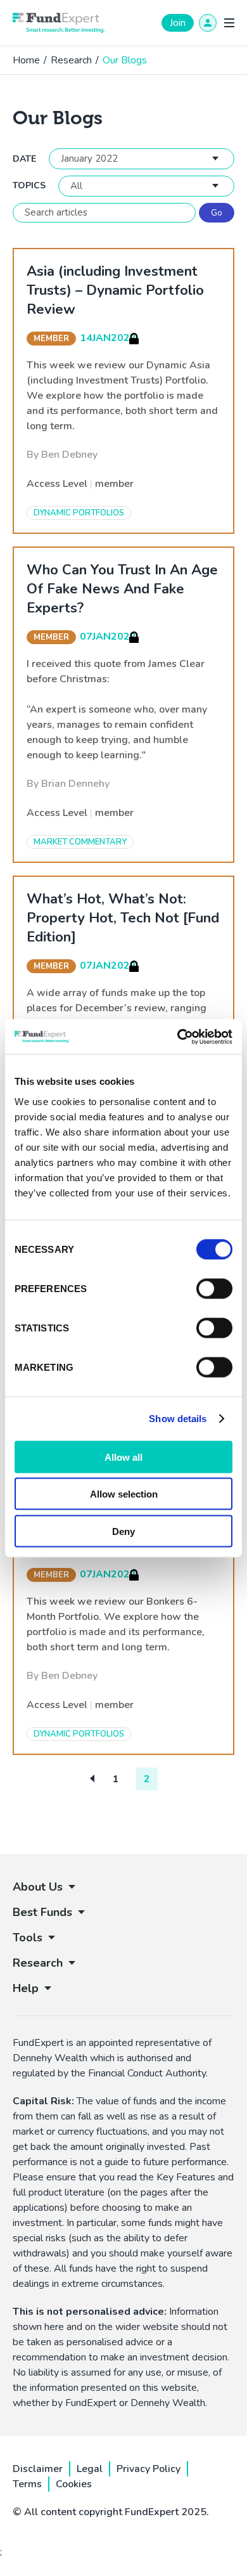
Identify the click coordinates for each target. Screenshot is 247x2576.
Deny (123, 1531)
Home (26, 60)
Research (71, 60)
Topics (29, 186)
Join (178, 23)
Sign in (208, 23)
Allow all (123, 1457)
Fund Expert (59, 23)
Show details (178, 1419)
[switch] (214, 1288)
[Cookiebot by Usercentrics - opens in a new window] (178, 1037)
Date (24, 159)
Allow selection (124, 1494)
